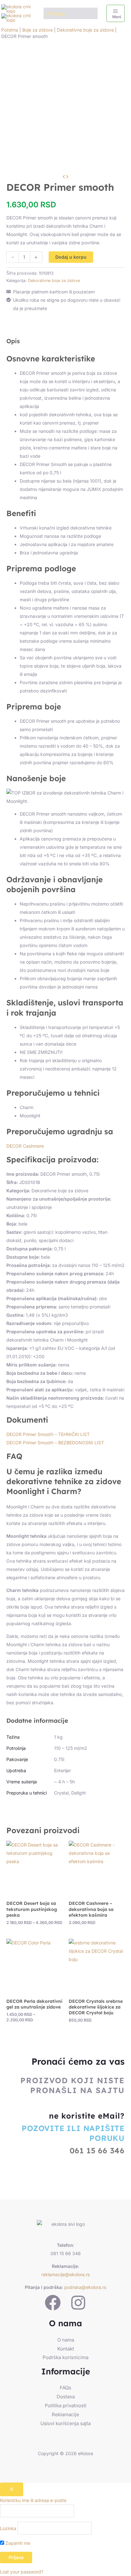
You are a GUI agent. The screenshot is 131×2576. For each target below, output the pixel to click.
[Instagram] (78, 2303)
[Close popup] (12, 2489)
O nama (66, 2340)
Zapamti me (17, 2543)
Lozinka (8, 2528)
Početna (10, 30)
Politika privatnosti (66, 2406)
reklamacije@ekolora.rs (65, 2274)
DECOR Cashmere (25, 1146)
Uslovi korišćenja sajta (65, 2423)
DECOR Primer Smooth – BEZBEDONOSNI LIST (55, 1443)
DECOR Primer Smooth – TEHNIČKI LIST (49, 1434)
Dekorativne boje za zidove (85, 30)
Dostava (66, 2397)
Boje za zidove (38, 30)
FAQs (65, 2388)
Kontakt (66, 2349)
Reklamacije (65, 2414)
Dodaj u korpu (71, 257)
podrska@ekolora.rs (85, 2287)
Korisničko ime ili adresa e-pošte (33, 2500)
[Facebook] (53, 2303)
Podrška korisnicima (65, 2357)
